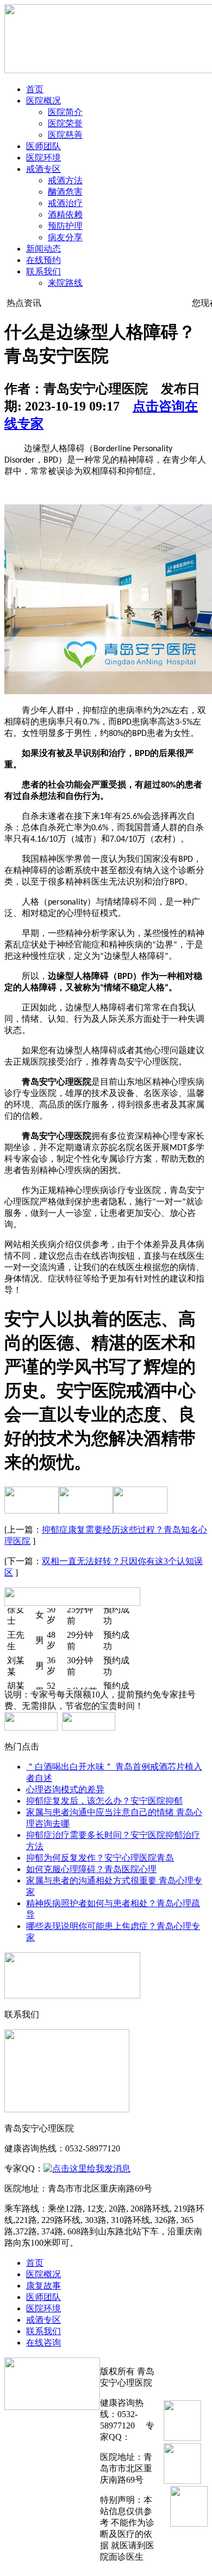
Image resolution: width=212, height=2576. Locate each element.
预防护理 (65, 226)
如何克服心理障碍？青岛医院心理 (91, 1869)
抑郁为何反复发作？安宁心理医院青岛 (100, 1858)
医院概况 (43, 101)
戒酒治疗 (65, 203)
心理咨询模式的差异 (65, 1789)
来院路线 (65, 283)
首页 (35, 89)
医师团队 (43, 146)
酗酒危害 (65, 192)
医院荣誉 (65, 123)
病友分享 (65, 237)
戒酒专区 (43, 169)
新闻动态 (43, 249)
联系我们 (43, 271)
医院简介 (65, 112)
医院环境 (43, 158)
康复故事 (43, 2286)
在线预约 (43, 260)
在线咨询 (43, 2343)
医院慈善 (65, 135)
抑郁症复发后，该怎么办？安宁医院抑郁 (104, 1801)
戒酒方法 (65, 180)
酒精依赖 (65, 214)
